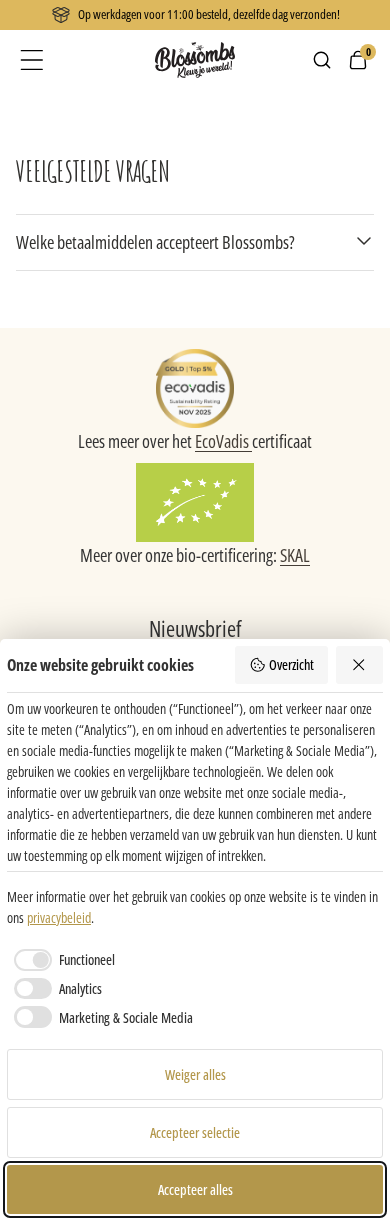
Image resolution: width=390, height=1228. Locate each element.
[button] (32, 60)
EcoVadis (223, 441)
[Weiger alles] (360, 665)
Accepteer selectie (195, 1132)
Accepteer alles (195, 1189)
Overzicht (291, 664)
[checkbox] (61, 960)
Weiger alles (195, 1074)
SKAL (295, 555)
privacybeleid (59, 917)
